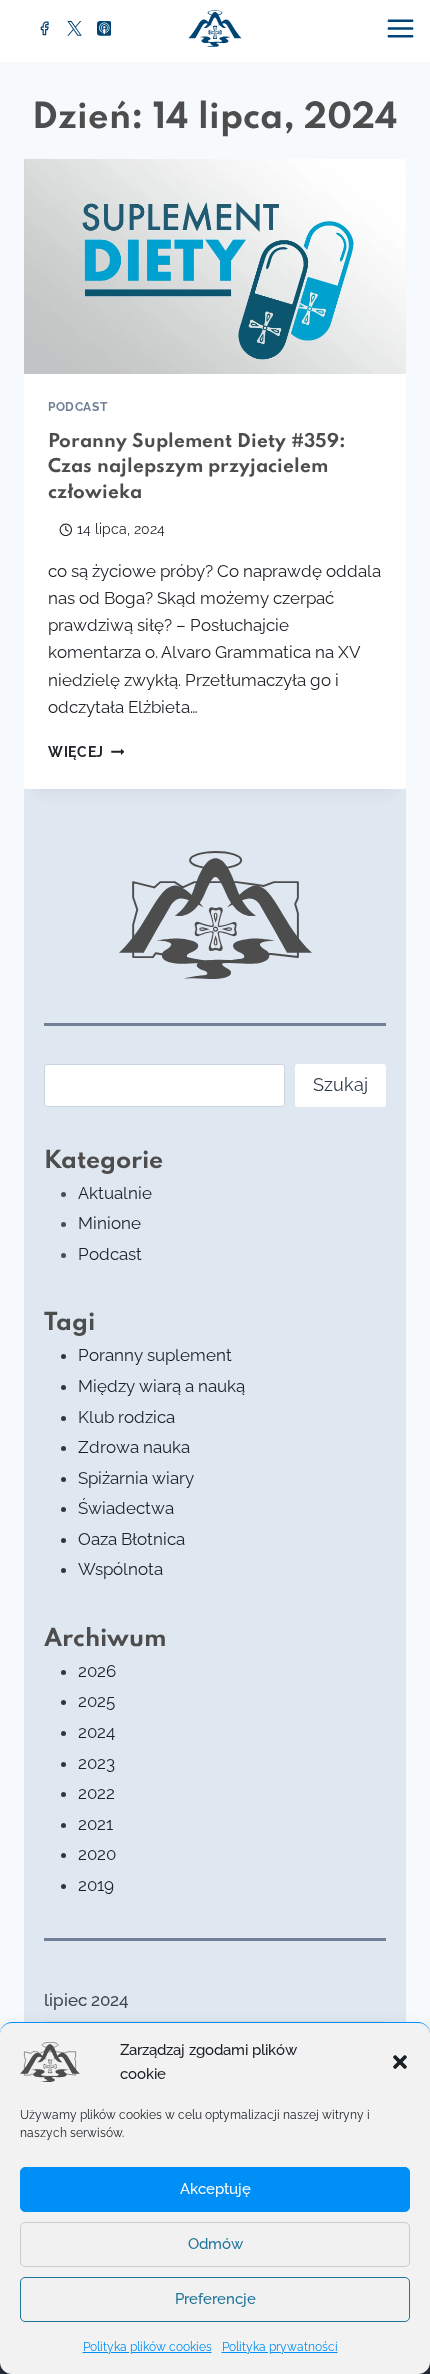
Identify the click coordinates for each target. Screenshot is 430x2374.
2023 (96, 1763)
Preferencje (215, 2299)
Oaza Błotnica (131, 1539)
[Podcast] (104, 29)
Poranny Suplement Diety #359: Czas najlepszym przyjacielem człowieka (197, 467)
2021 (95, 1824)
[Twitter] (75, 29)
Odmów (215, 2244)
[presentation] (215, 266)
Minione (109, 1223)
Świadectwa (126, 1508)
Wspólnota (120, 1569)
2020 (97, 1854)
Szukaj (340, 1084)
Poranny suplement (155, 1355)
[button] (400, 2062)
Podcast (77, 407)
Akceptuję (215, 2189)
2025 (96, 1701)
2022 (96, 1793)
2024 (96, 1732)
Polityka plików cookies (147, 2347)
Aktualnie (115, 1193)
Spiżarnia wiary (136, 1478)
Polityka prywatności (280, 2347)
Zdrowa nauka (134, 1447)
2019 (96, 1885)
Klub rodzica (126, 1417)
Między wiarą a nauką (161, 1386)
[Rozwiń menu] (403, 28)
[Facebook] (45, 29)
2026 (97, 1671)
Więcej (86, 752)
